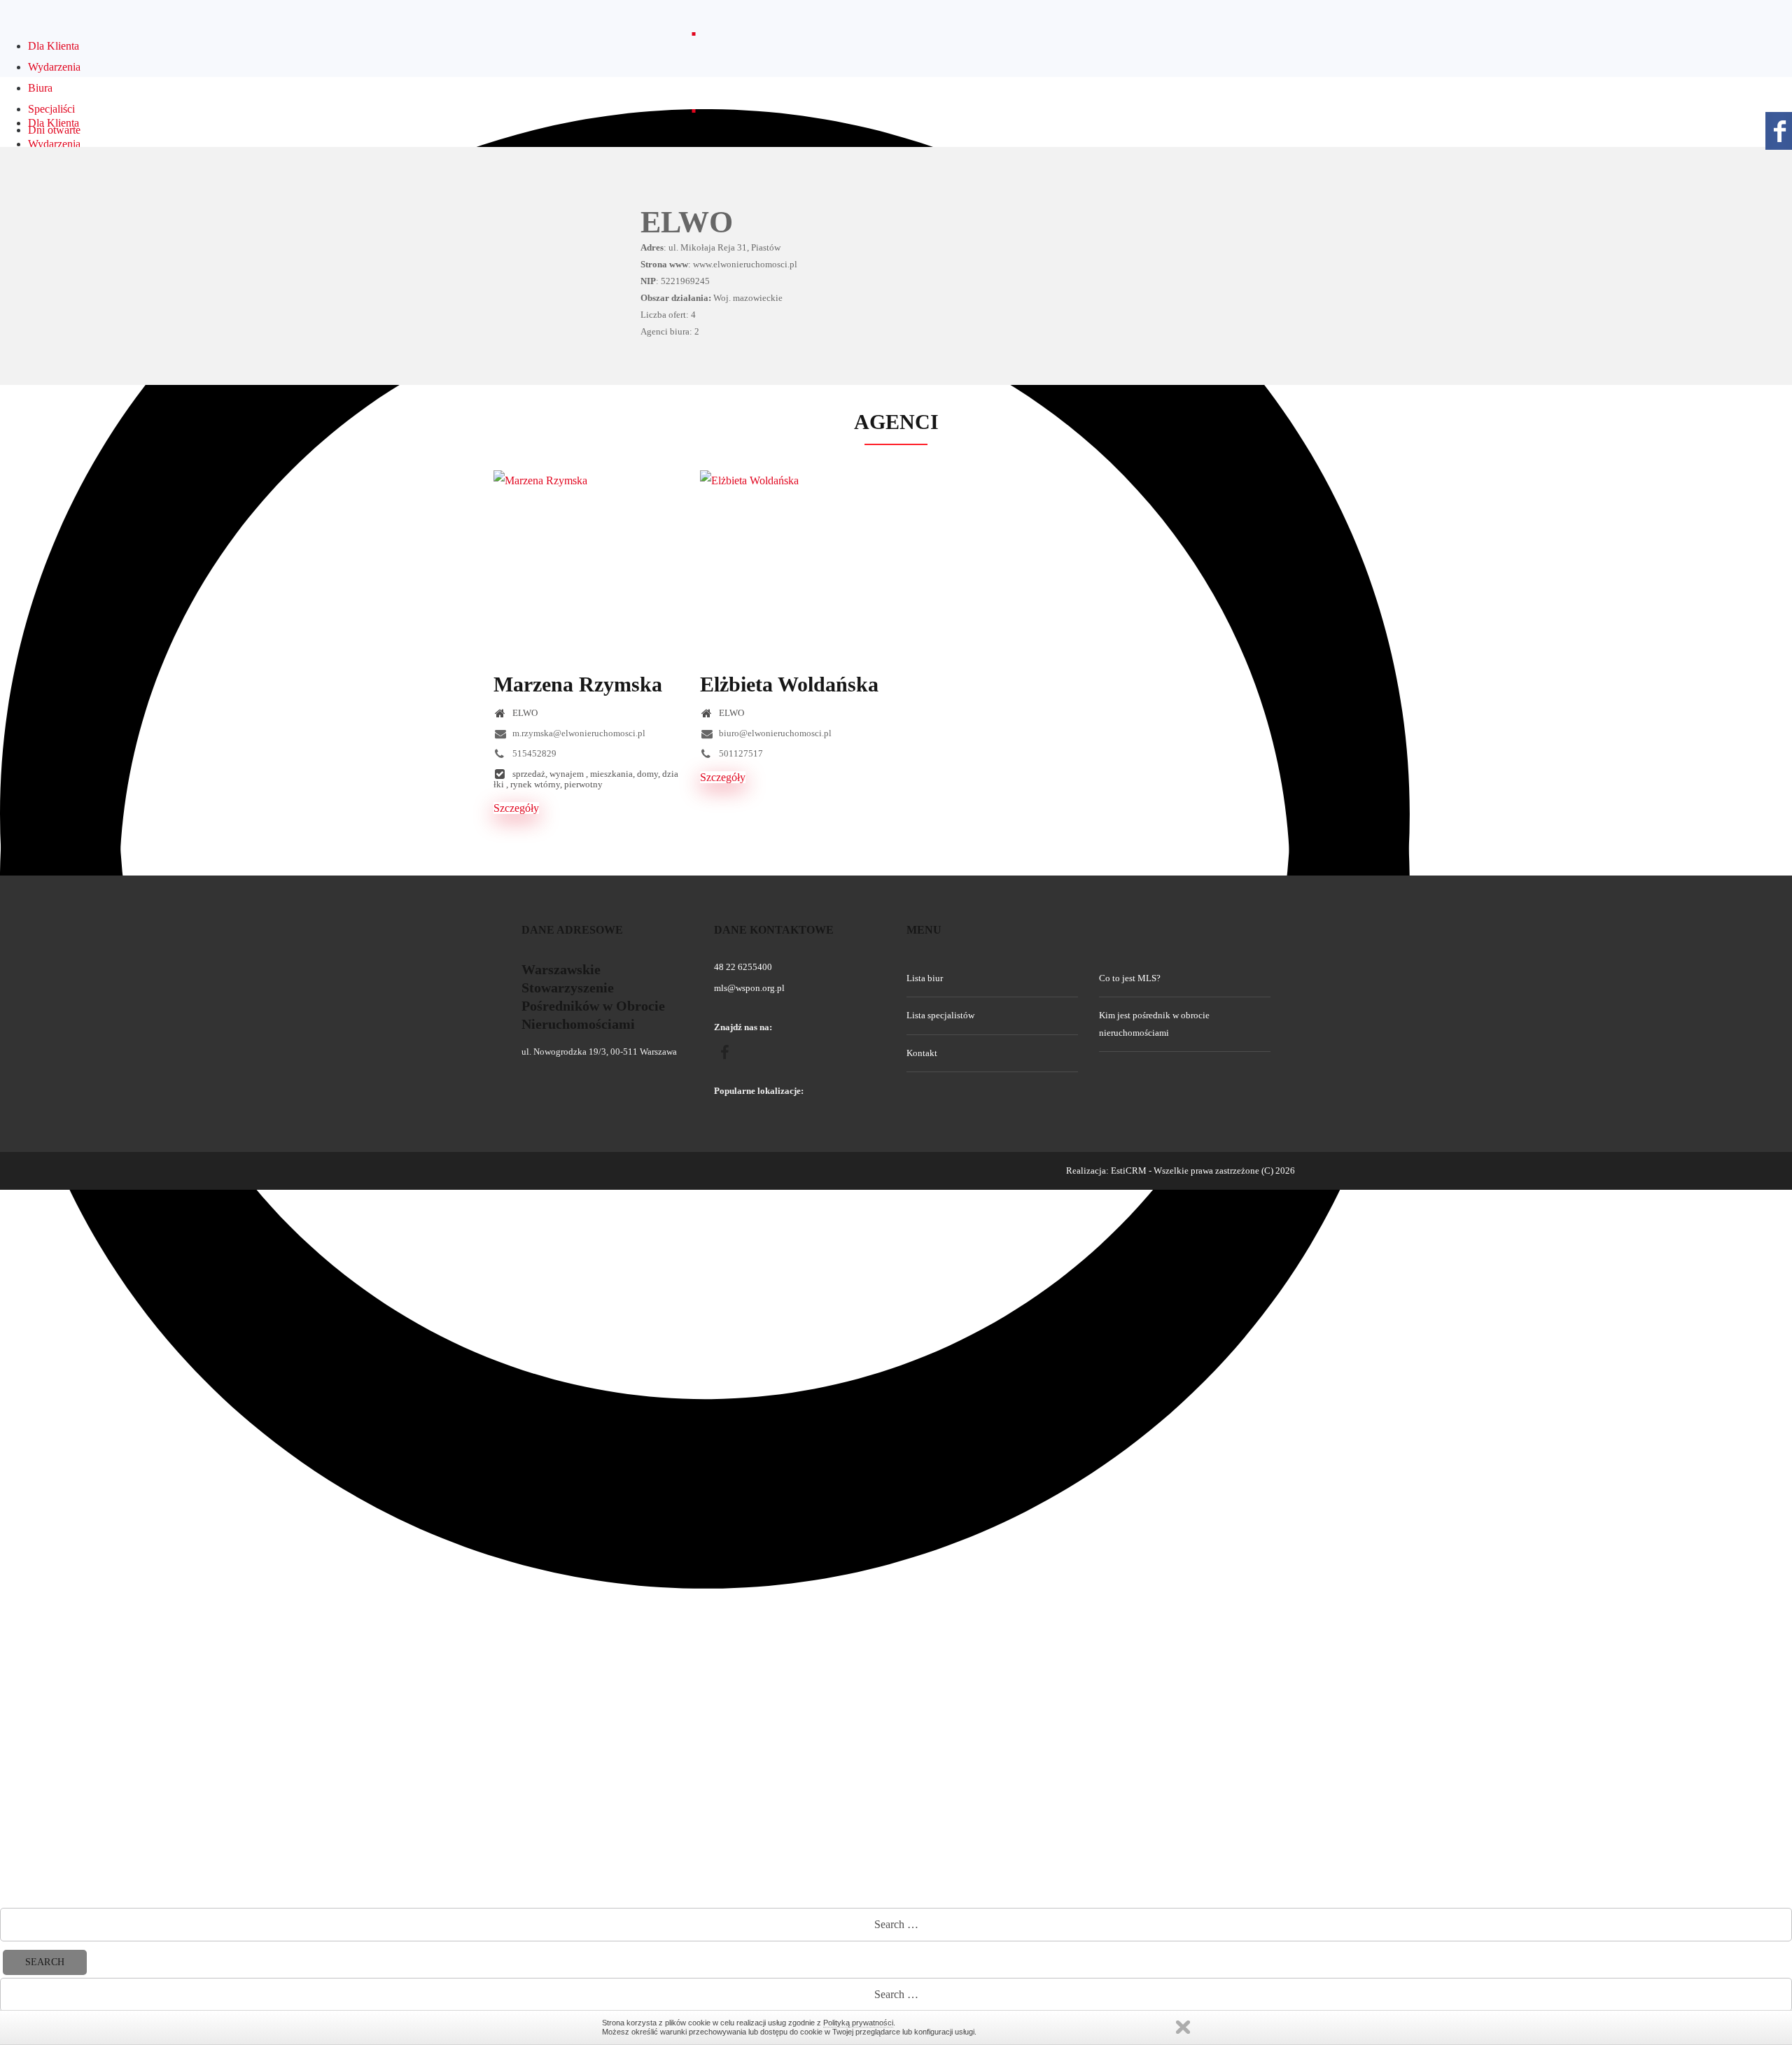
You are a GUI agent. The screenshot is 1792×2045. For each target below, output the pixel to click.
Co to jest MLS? (1130, 978)
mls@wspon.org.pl (749, 988)
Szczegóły (516, 808)
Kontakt (922, 1053)
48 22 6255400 (743, 967)
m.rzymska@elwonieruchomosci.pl (578, 733)
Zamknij (1183, 2027)
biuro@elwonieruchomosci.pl (774, 733)
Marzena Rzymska (578, 684)
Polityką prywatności (858, 2023)
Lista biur (925, 978)
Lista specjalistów (940, 1015)
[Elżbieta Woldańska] (793, 563)
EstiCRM (1129, 1171)
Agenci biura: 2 (670, 331)
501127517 (740, 753)
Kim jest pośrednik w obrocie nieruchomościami (1154, 1024)
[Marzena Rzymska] (586, 563)
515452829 (533, 753)
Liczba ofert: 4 (668, 315)
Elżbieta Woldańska (789, 684)
